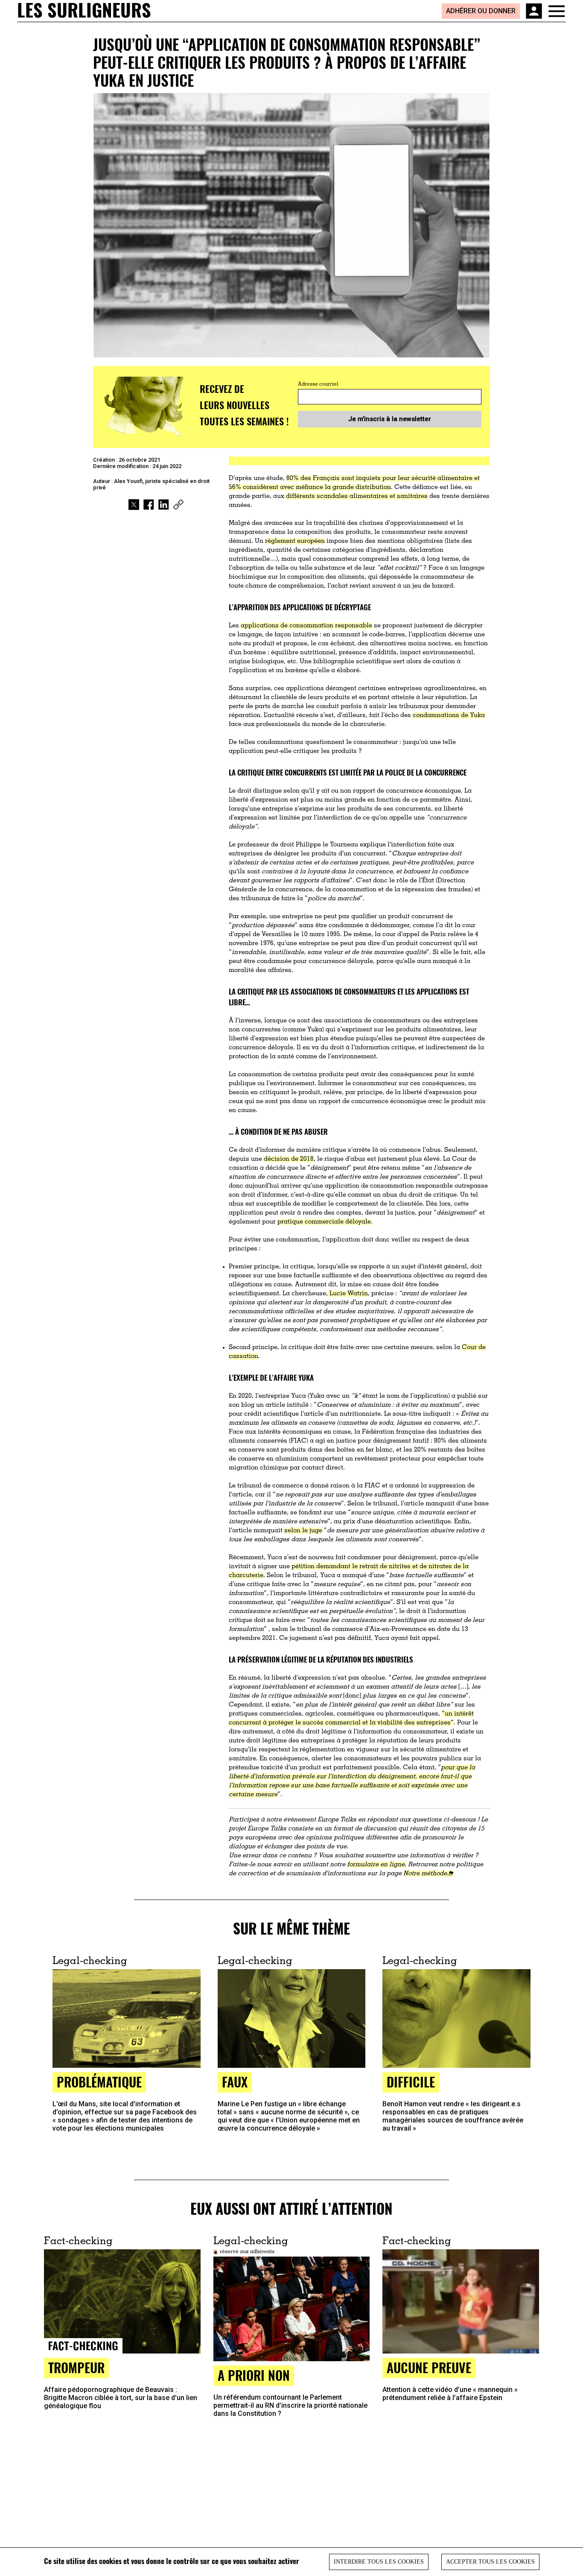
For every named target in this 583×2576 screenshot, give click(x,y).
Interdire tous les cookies (379, 2562)
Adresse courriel (318, 384)
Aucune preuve (429, 2367)
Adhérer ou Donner (481, 11)
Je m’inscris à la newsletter (390, 419)
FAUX (235, 2082)
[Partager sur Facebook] (149, 505)
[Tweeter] (134, 505)
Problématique (99, 2082)
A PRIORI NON (254, 2375)
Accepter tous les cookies (490, 2562)
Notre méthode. (426, 1874)
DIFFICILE (411, 2082)
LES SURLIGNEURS (84, 11)
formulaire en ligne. (377, 1865)
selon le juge (303, 1531)
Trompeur (76, 2367)
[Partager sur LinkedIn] (164, 505)
